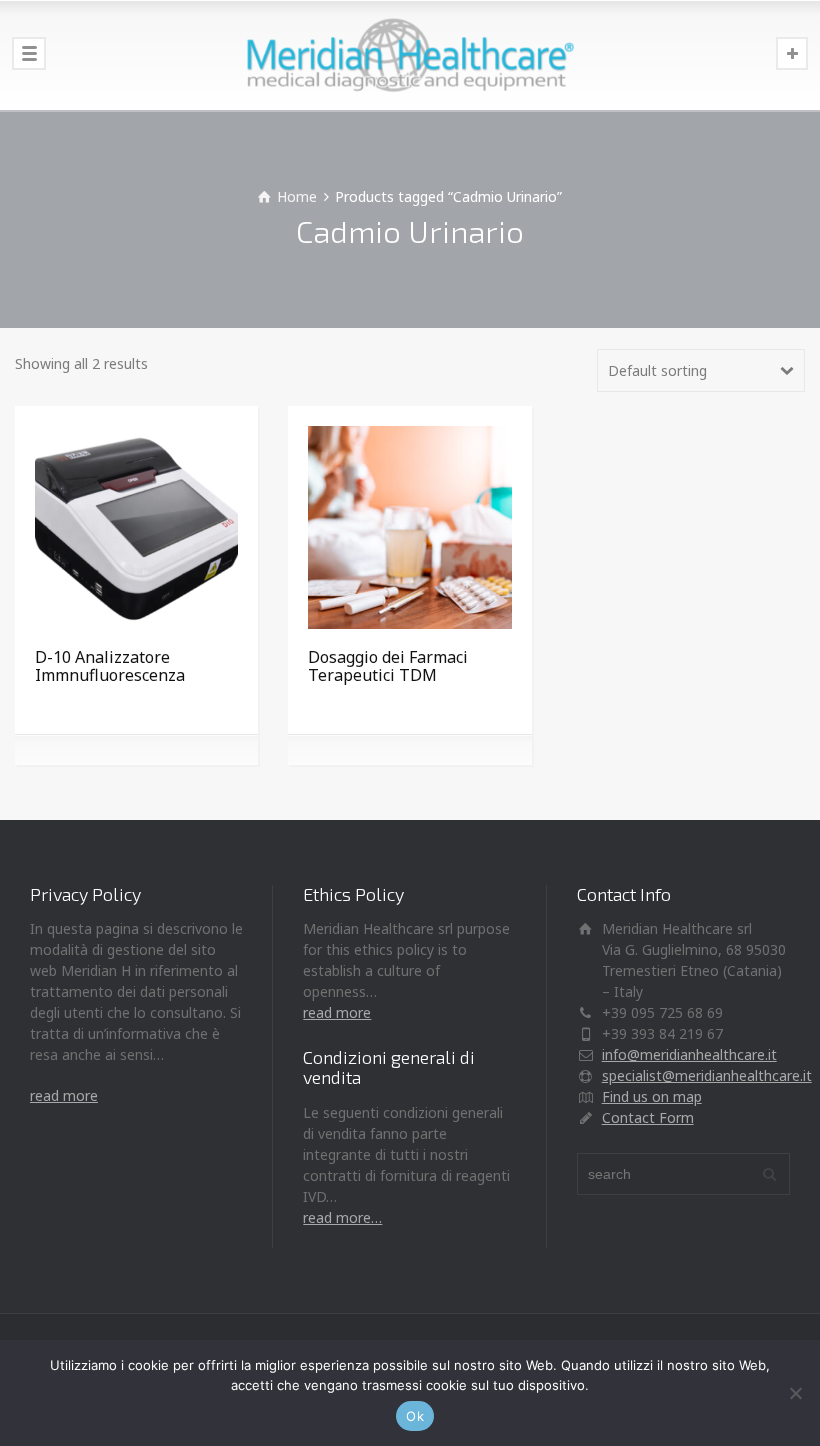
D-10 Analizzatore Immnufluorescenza (110, 666)
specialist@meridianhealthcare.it (707, 1075)
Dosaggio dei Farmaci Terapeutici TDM (388, 666)
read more (64, 1095)
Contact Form (648, 1117)
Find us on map (652, 1096)
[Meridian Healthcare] (410, 55)
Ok (415, 1416)
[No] (795, 1393)
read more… (342, 1217)
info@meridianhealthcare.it (689, 1054)
